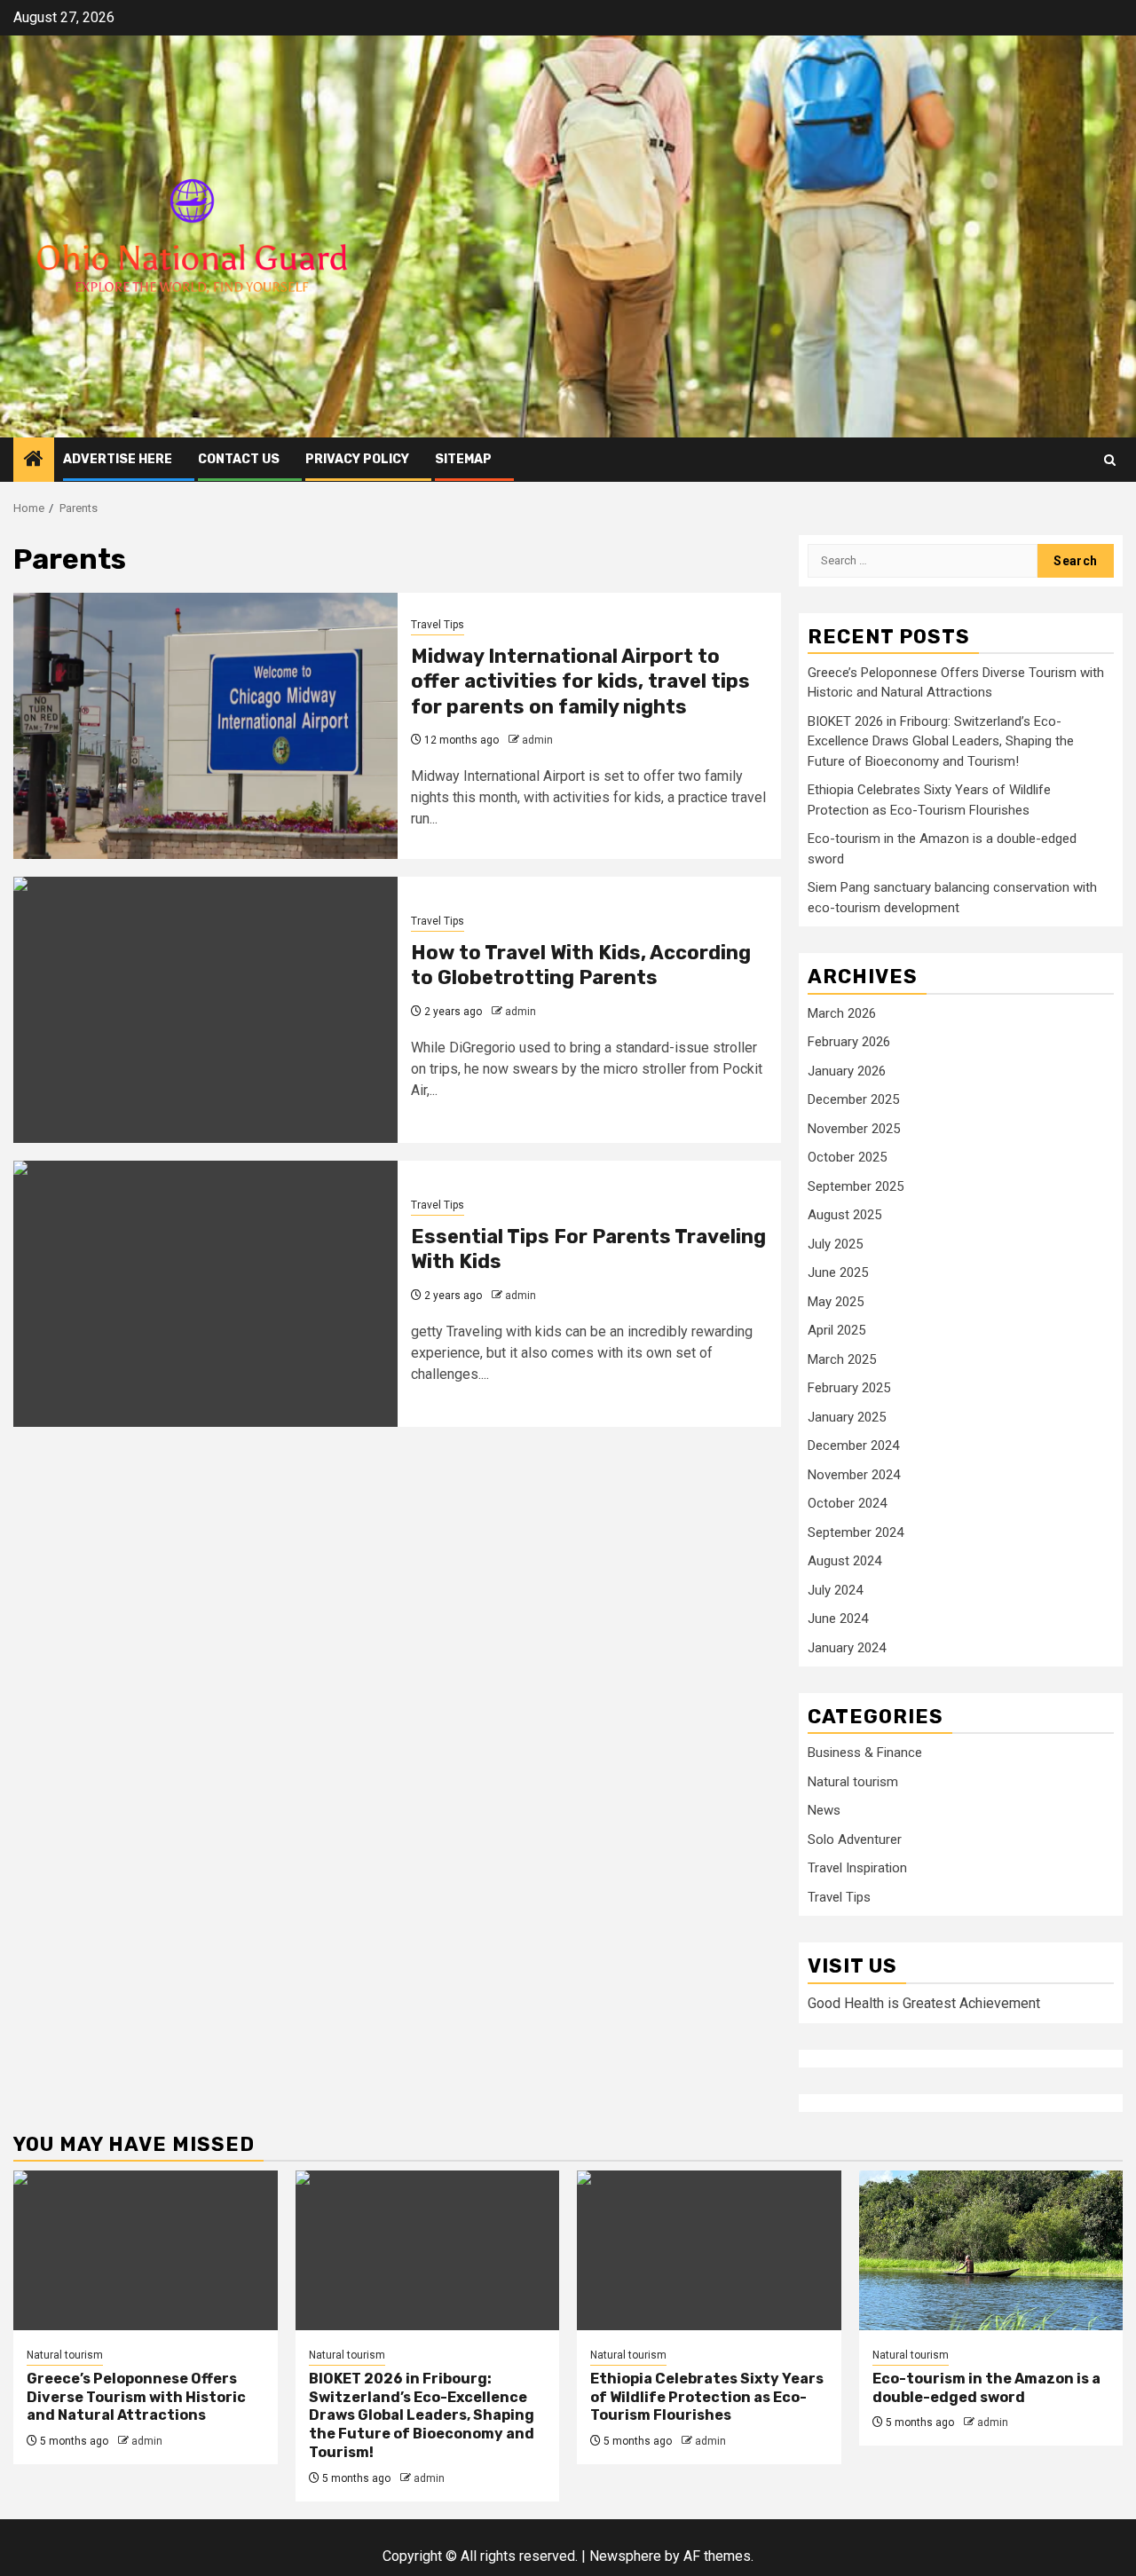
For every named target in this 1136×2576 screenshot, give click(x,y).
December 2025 (853, 1099)
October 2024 (847, 1503)
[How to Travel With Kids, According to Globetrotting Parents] (205, 1010)
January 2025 (847, 1417)
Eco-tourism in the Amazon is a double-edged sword (986, 2388)
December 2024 (853, 1446)
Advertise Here (118, 459)
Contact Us (239, 459)
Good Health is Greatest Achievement (924, 2003)
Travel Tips (438, 625)
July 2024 (835, 1590)
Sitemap (463, 459)
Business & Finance (865, 1753)
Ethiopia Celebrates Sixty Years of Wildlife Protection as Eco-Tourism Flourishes (707, 2397)
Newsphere (625, 2556)
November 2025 (854, 1129)
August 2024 (844, 1561)
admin (537, 740)
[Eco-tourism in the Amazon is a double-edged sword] (991, 2250)
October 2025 (847, 1157)
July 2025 (835, 1244)
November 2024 (854, 1475)
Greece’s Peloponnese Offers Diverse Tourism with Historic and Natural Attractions (136, 2397)
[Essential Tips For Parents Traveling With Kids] (205, 1294)
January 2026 (847, 1071)
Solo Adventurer (855, 1839)
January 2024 (847, 1648)
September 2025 (856, 1186)
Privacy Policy (357, 459)
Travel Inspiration (857, 1868)
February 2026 (849, 1042)
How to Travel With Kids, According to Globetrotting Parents (581, 965)
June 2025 (838, 1272)
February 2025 (849, 1388)
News (824, 1810)
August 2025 (844, 1215)
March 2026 (842, 1013)
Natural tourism (853, 1782)
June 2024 (838, 1619)
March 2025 (842, 1359)
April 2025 (836, 1330)
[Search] (1110, 460)
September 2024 (856, 1532)
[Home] (34, 461)
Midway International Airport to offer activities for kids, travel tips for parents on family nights (580, 681)
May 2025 (836, 1302)
